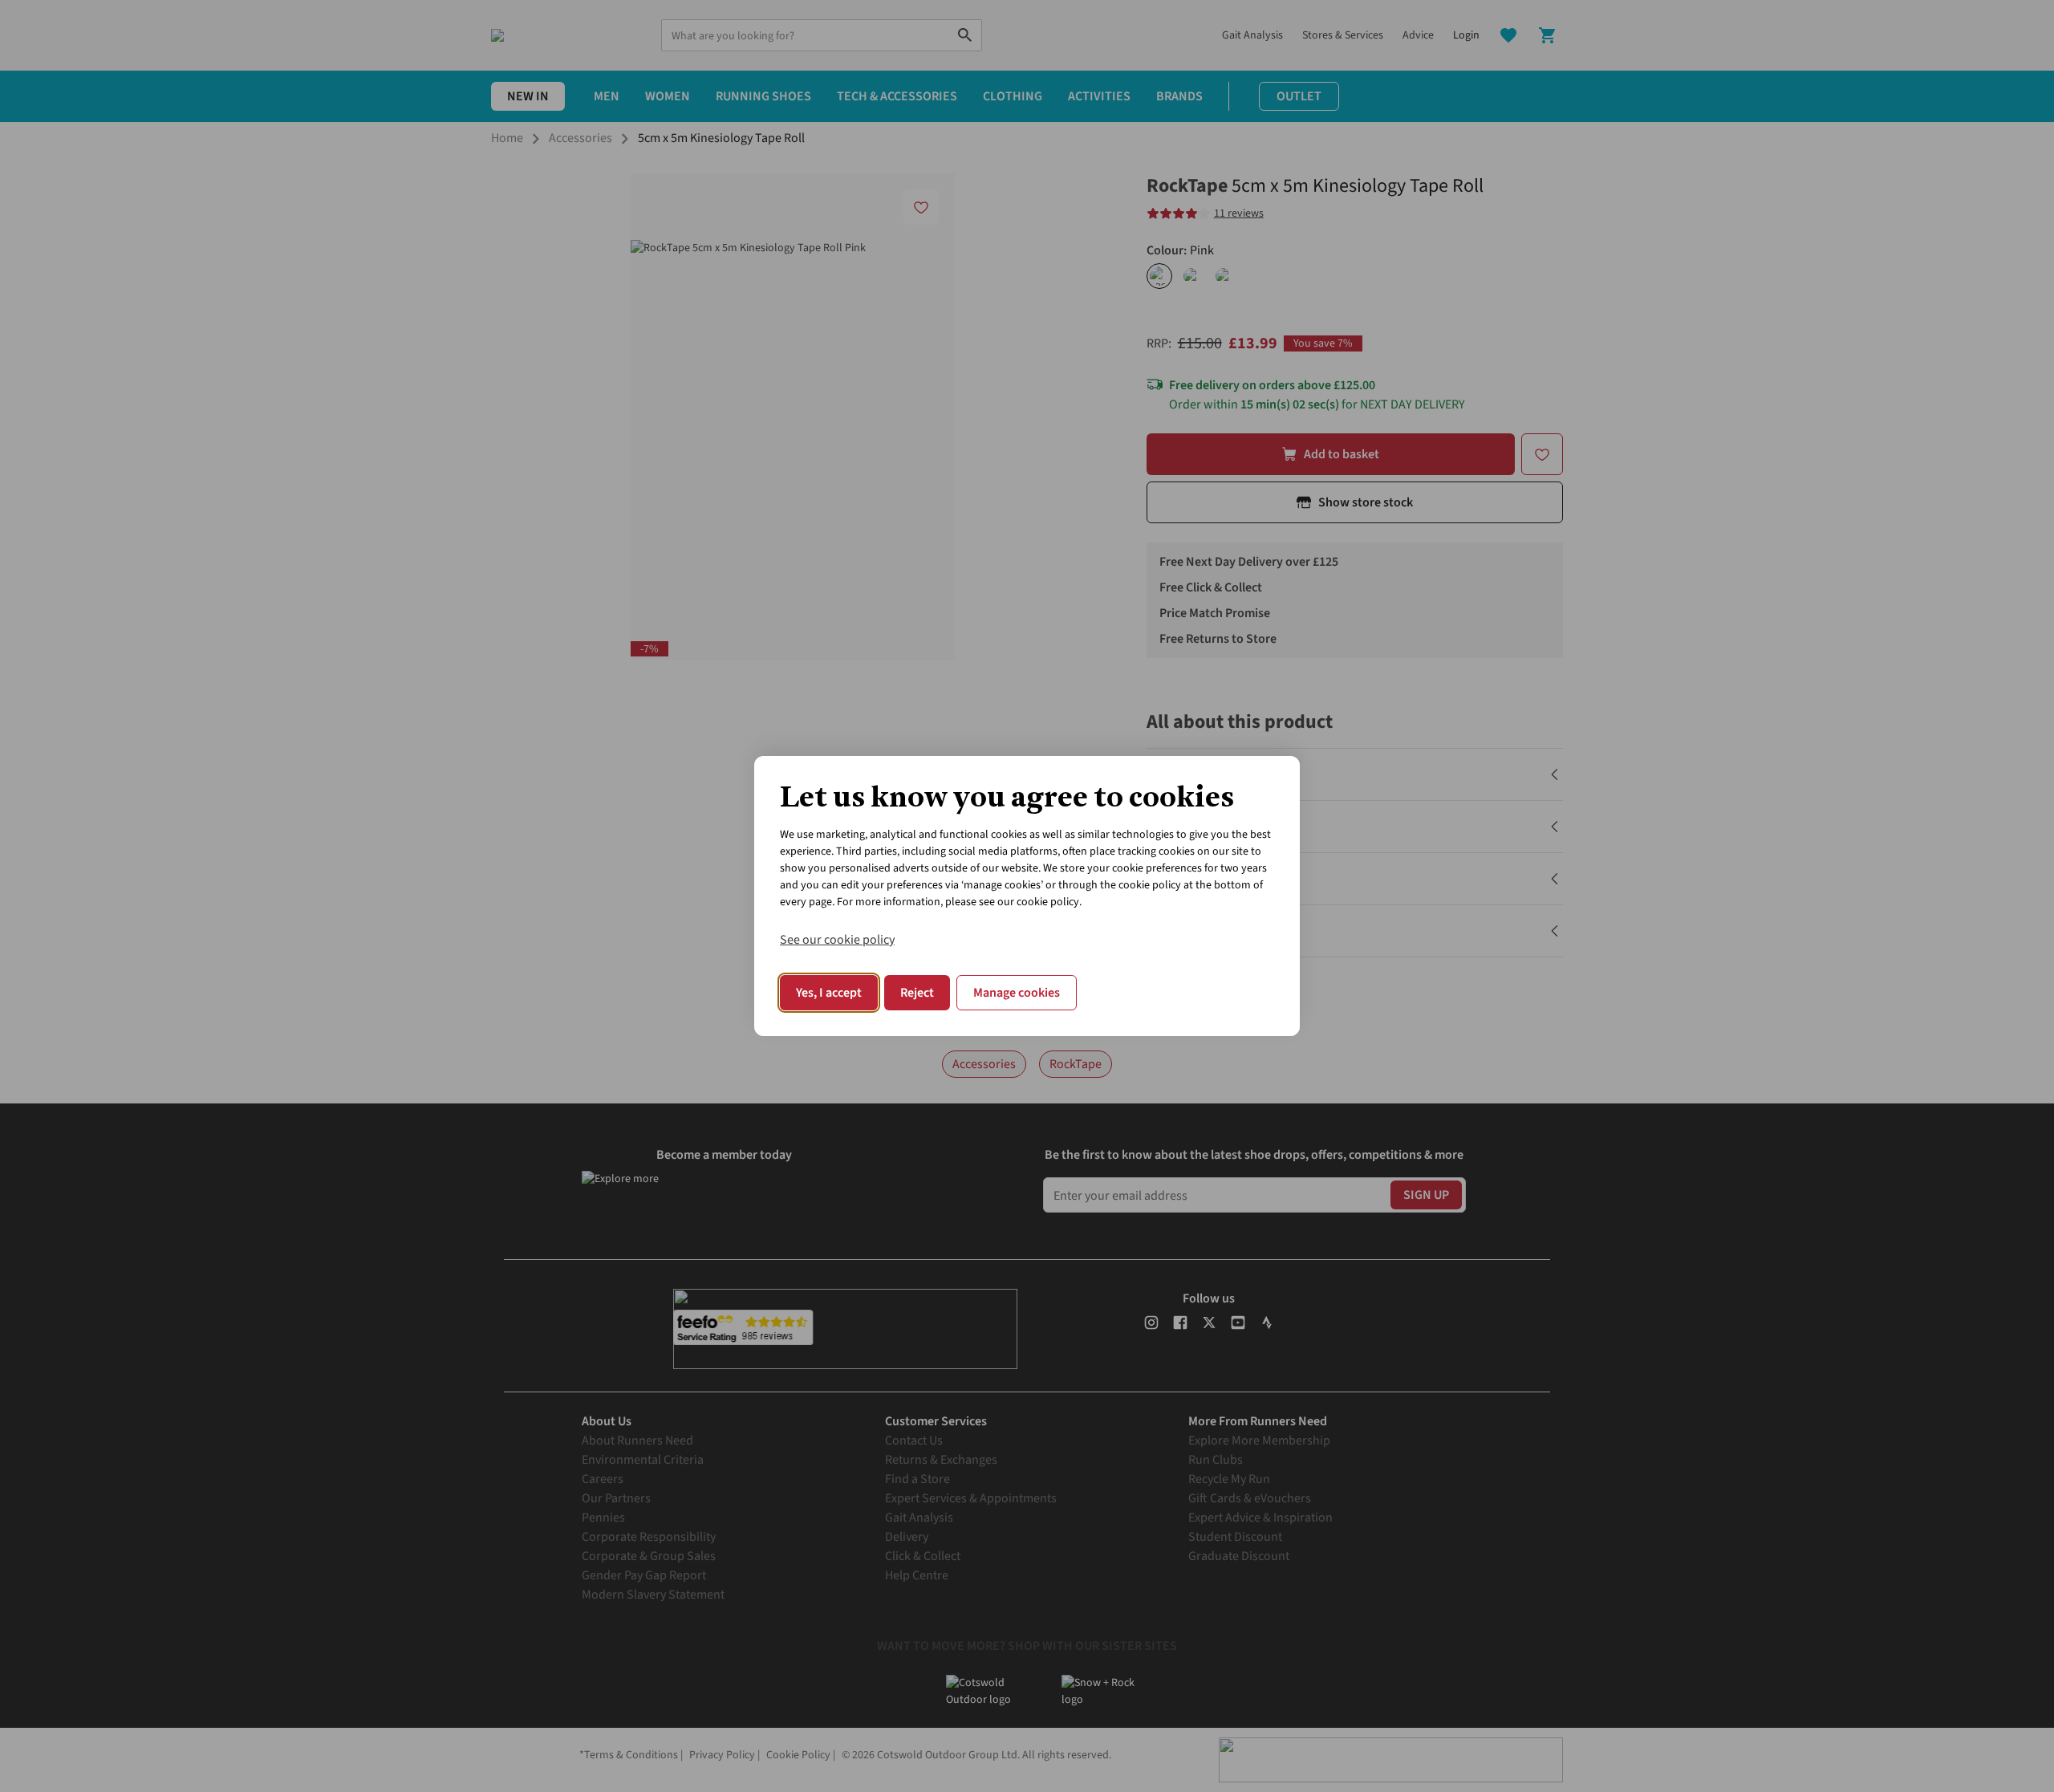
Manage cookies (1017, 993)
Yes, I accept (829, 993)
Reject (917, 993)
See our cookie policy (837, 940)
